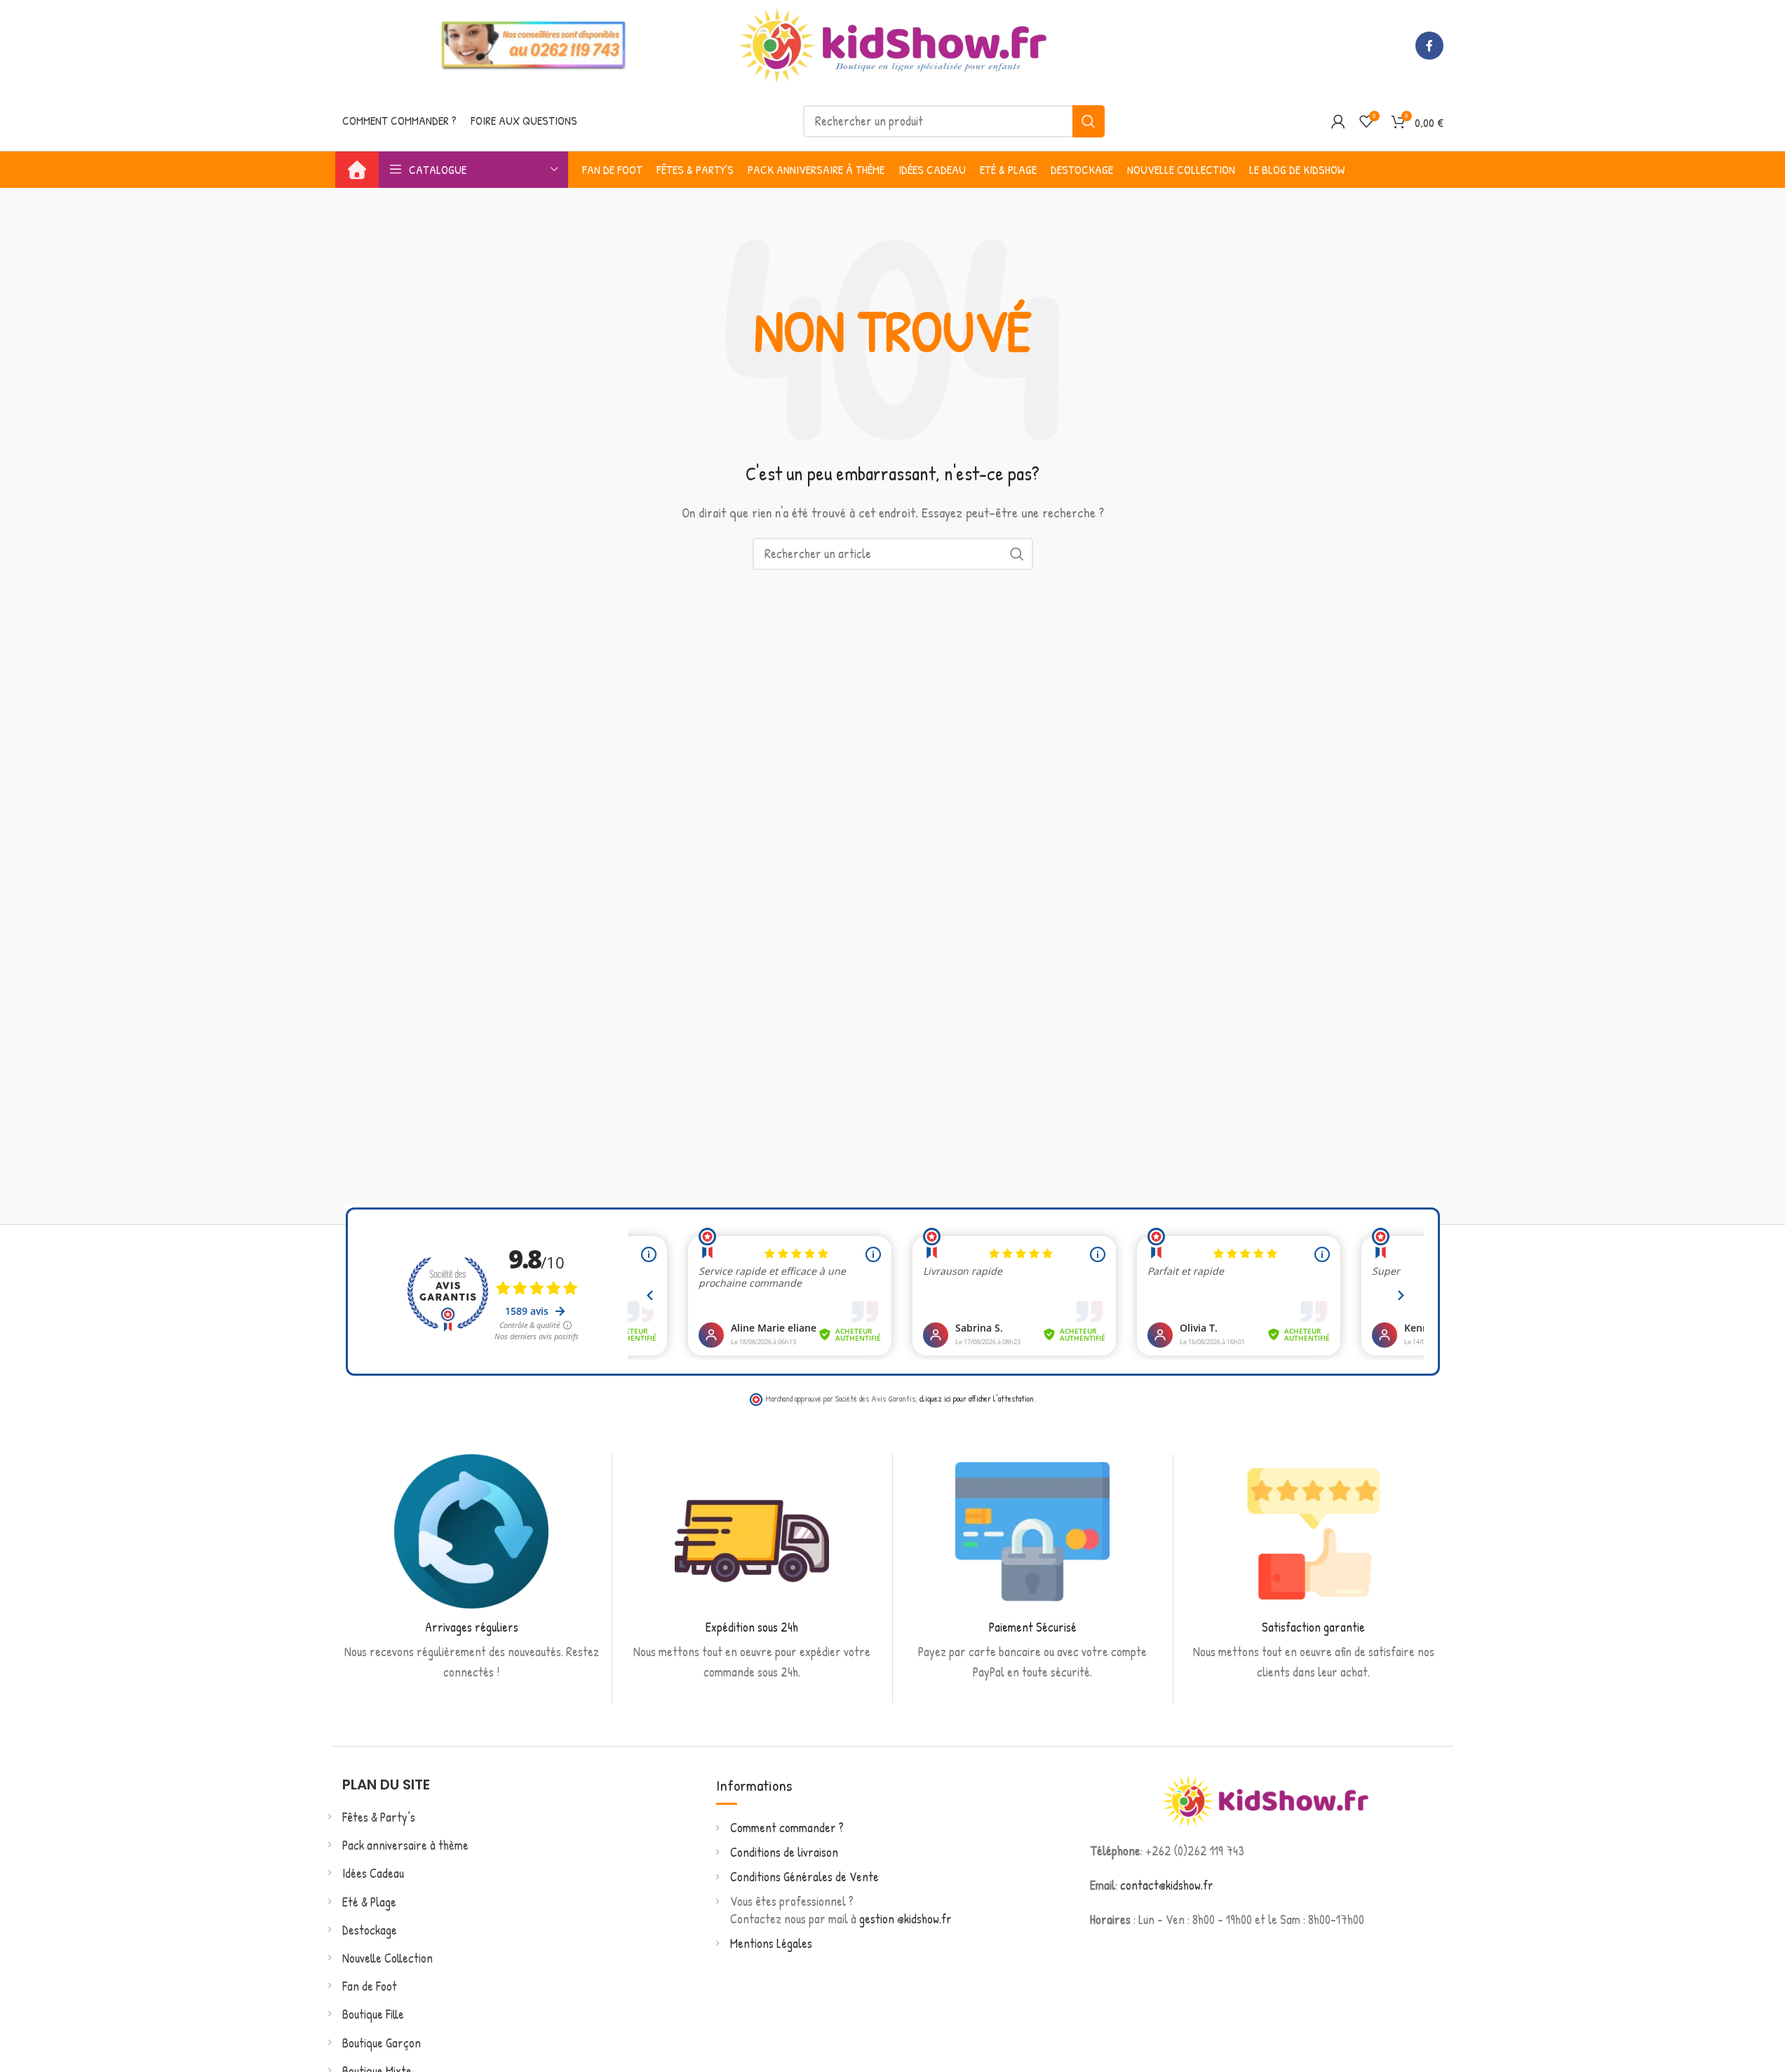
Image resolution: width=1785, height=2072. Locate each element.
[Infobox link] (472, 1569)
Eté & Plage (369, 1902)
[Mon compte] (1338, 121)
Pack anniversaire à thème (405, 1845)
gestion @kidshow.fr (905, 1919)
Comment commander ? (787, 1828)
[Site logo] (893, 44)
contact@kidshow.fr (1167, 1885)
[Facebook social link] (1429, 46)
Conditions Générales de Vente (804, 1877)
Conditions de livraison (784, 1852)
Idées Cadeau (373, 1873)
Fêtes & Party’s (379, 1817)
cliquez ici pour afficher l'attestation (977, 1399)
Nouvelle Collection (388, 1958)
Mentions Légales (771, 1943)
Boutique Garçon (382, 2043)
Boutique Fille (373, 2014)
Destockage (370, 1930)
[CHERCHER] (1089, 121)
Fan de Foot (370, 1986)
